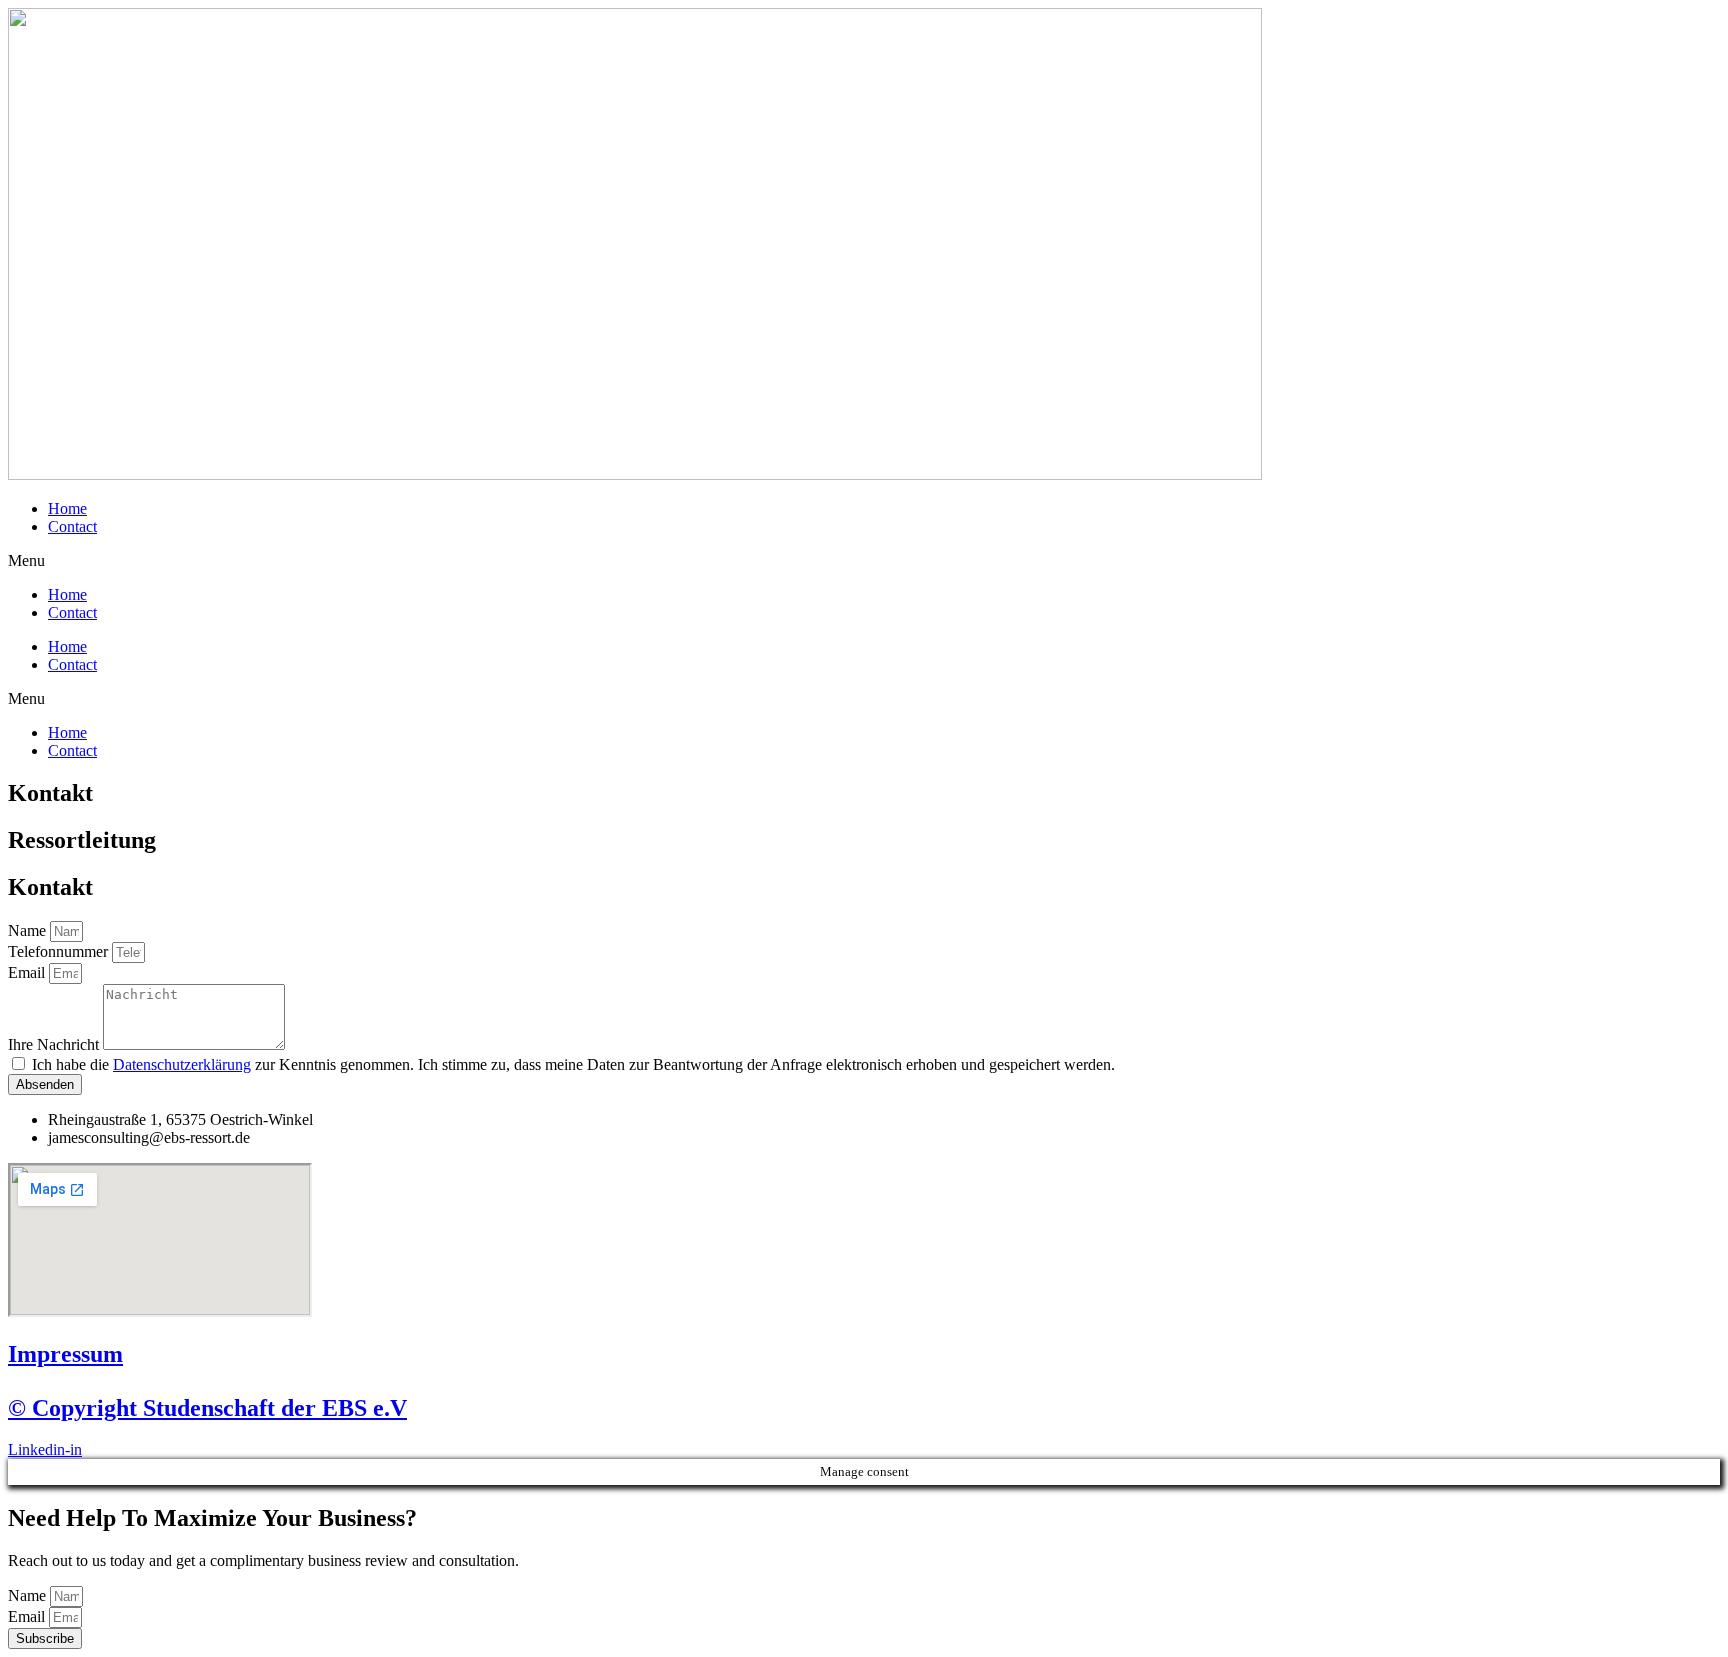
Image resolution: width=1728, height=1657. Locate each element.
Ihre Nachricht (55, 1044)
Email (28, 972)
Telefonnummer (60, 951)
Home (67, 508)
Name (29, 930)
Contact (72, 526)
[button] (864, 561)
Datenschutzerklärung (182, 1064)
